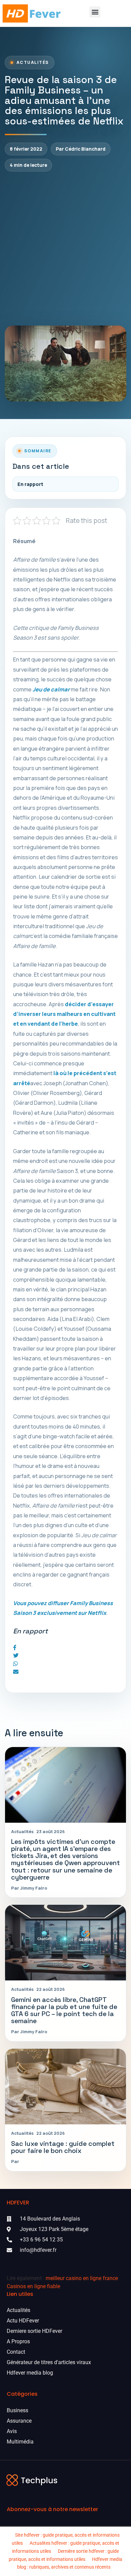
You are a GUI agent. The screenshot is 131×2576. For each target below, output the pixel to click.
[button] (95, 12)
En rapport (30, 484)
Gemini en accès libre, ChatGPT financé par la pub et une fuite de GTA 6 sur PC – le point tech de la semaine (64, 2010)
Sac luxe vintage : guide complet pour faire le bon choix (63, 2147)
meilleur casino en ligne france (82, 2278)
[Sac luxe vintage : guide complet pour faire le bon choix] (65, 2087)
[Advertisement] (65, 249)
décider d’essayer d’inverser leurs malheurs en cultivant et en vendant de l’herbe (64, 1014)
